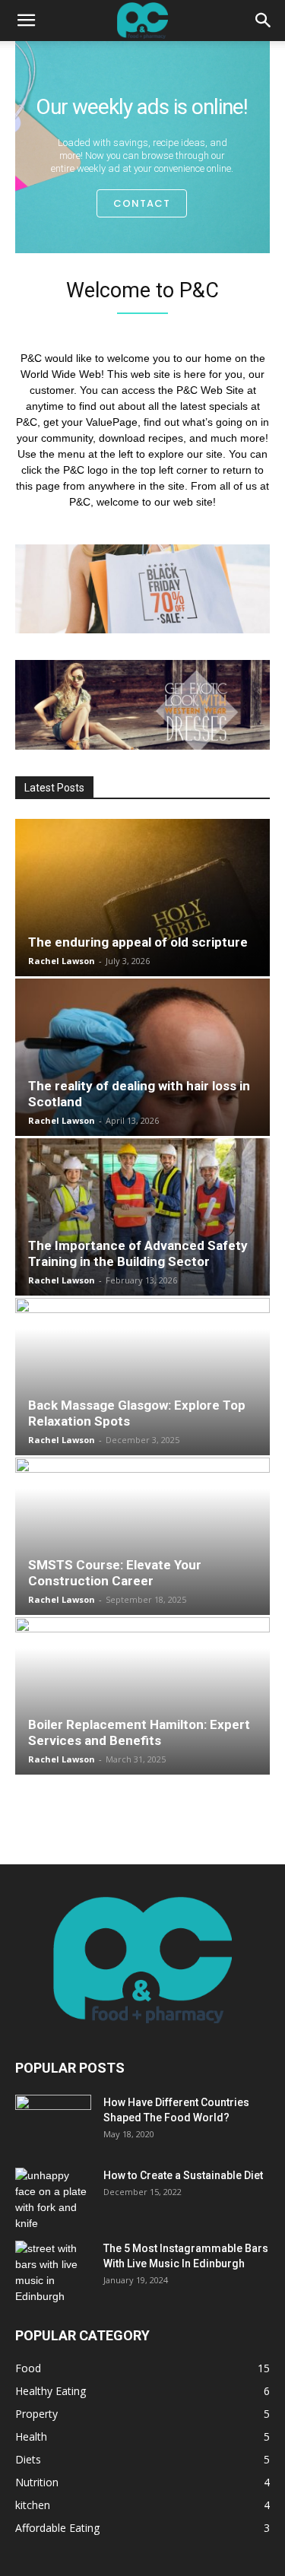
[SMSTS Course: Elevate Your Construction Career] (142, 1536)
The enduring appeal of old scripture (138, 942)
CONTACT (142, 203)
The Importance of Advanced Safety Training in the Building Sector (138, 1253)
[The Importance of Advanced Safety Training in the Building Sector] (142, 1217)
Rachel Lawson (62, 961)
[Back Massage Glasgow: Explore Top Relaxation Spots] (142, 1377)
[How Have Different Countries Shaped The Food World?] (53, 2121)
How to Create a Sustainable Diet (183, 2175)
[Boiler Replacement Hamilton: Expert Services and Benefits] (142, 1696)
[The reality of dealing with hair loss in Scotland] (142, 1057)
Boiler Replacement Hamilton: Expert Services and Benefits (139, 1732)
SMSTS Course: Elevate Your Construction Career (115, 1573)
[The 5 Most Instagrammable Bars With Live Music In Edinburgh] (48, 2273)
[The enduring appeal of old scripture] (142, 898)
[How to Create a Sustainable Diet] (53, 2200)
